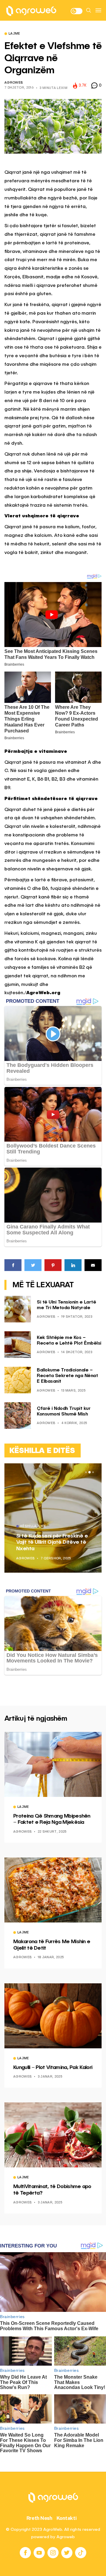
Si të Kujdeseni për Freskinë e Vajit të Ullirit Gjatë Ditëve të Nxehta (52, 1542)
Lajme (14, 34)
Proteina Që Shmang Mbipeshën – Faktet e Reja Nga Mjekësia (52, 1819)
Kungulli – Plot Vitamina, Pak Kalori (53, 2068)
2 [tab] (90, 1472)
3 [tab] (93, 1472)
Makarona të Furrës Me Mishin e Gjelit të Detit (52, 1945)
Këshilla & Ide (33, 1527)
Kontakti (67, 2518)
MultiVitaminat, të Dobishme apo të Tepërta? (52, 2190)
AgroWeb (14, 83)
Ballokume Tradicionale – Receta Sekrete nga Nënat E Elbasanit (67, 1376)
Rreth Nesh (39, 2518)
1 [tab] (86, 1472)
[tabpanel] (53, 1518)
